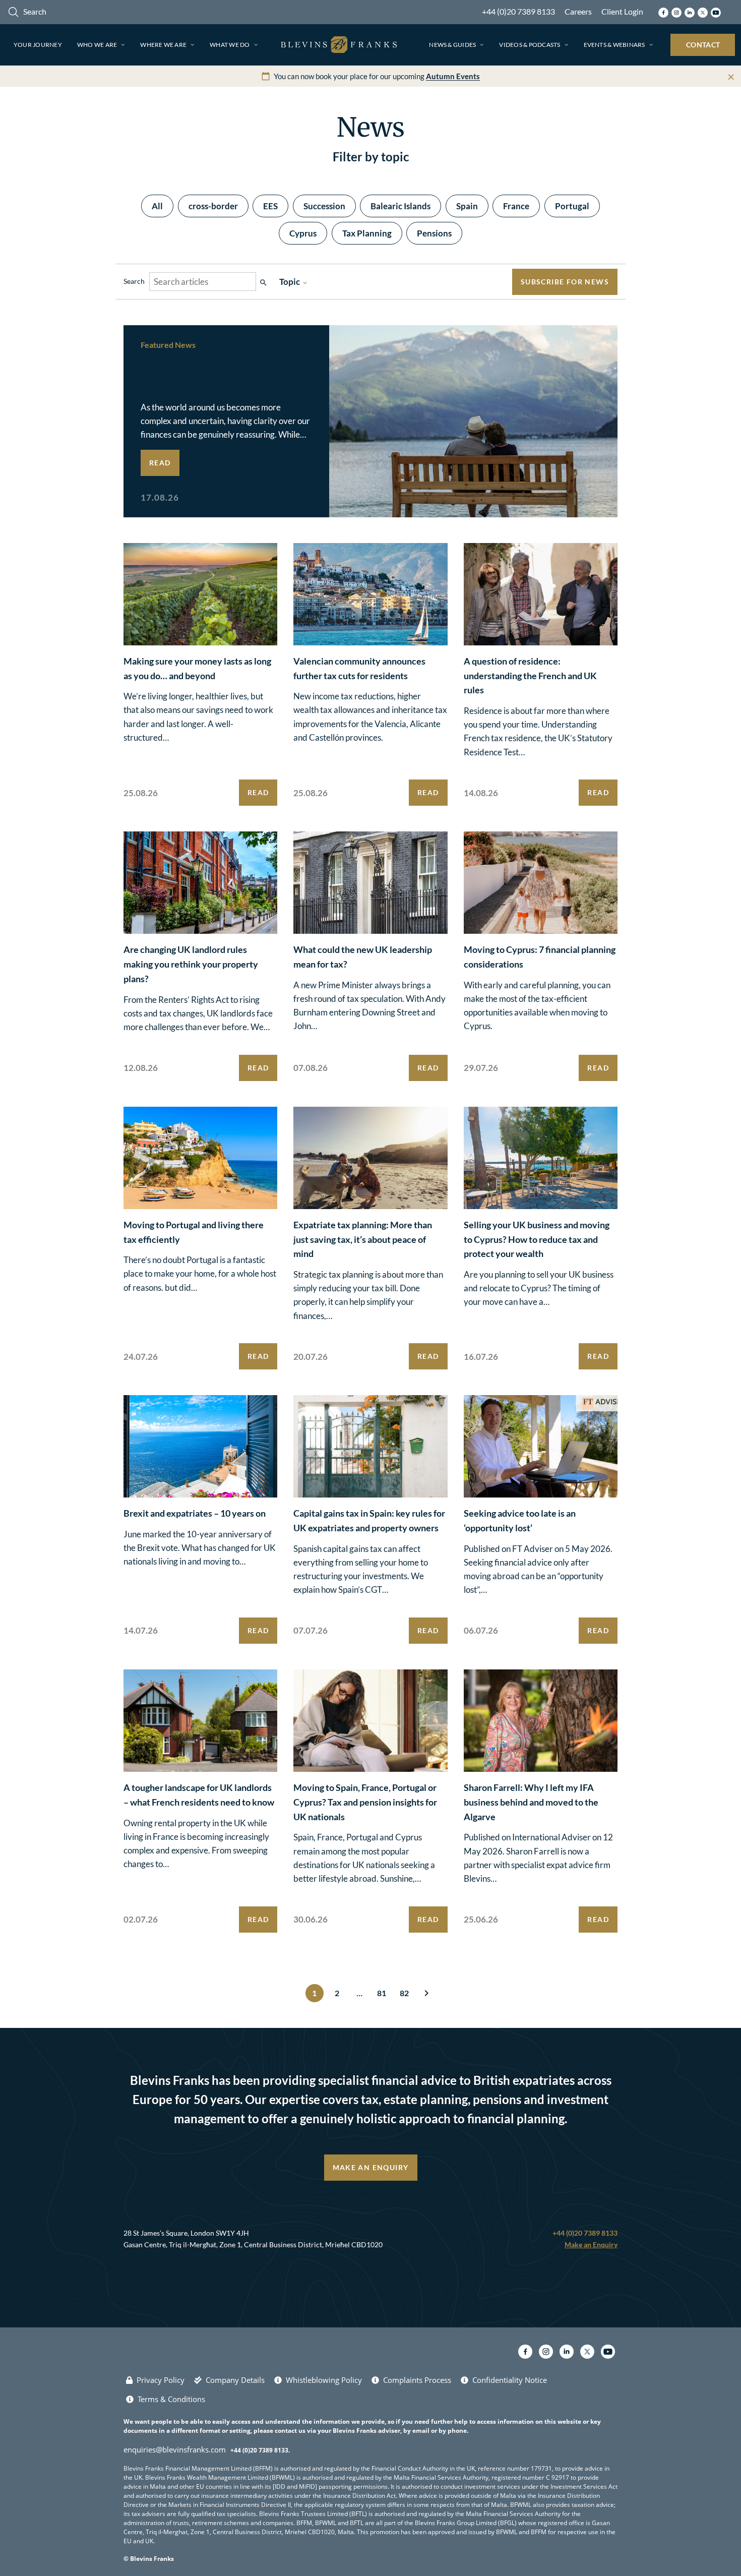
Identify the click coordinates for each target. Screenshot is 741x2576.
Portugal (572, 206)
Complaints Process (417, 2380)
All (157, 206)
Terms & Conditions (171, 2399)
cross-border (213, 206)
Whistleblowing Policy (324, 2380)
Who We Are (97, 45)
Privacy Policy (161, 2380)
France (516, 206)
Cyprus (303, 233)
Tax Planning (367, 233)
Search (134, 281)
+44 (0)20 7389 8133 (518, 11)
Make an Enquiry (371, 2167)
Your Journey (38, 45)
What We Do (230, 45)
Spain (467, 206)
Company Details (235, 2380)
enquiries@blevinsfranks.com (175, 2449)
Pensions (434, 233)
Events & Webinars (614, 45)
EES (270, 206)
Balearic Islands (400, 206)
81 (382, 1993)
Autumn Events (453, 76)
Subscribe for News (565, 282)
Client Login (622, 11)
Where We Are (163, 45)
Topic (294, 282)
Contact (703, 45)
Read (160, 463)
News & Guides (452, 45)
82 (404, 1993)
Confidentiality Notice (510, 2380)
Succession (324, 206)
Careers (578, 11)
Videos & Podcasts (530, 45)
